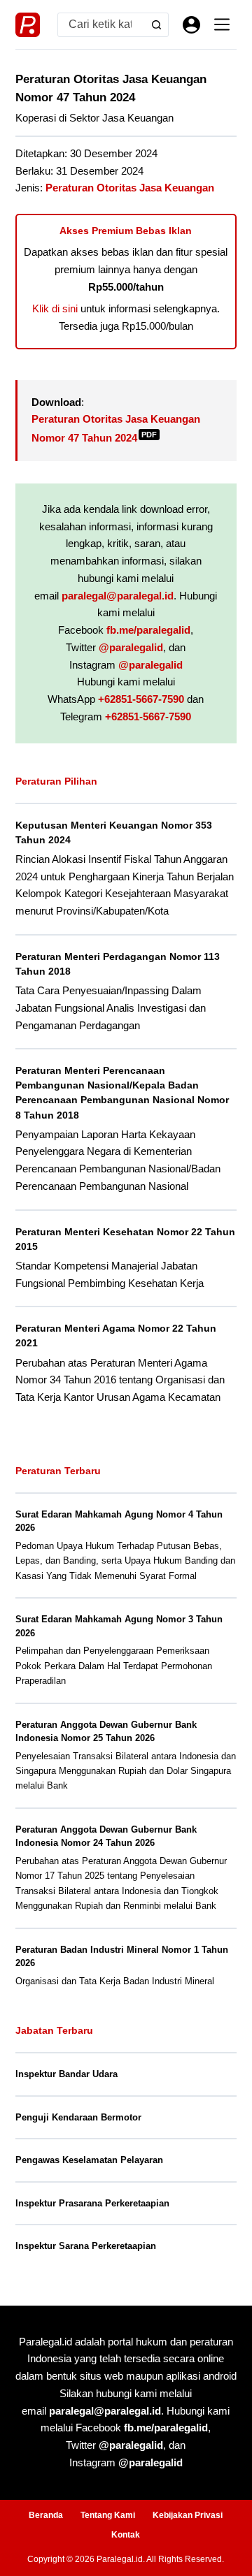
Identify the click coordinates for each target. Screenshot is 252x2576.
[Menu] (222, 24)
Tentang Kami (108, 2515)
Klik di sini (55, 308)
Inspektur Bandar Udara (66, 2074)
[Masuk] (191, 25)
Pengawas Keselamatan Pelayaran (89, 2160)
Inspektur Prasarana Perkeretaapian (92, 2203)
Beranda (46, 2515)
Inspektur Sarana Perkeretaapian (86, 2246)
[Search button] (156, 25)
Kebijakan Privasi (188, 2515)
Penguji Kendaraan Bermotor (78, 2117)
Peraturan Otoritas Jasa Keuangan (130, 188)
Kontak (126, 2535)
